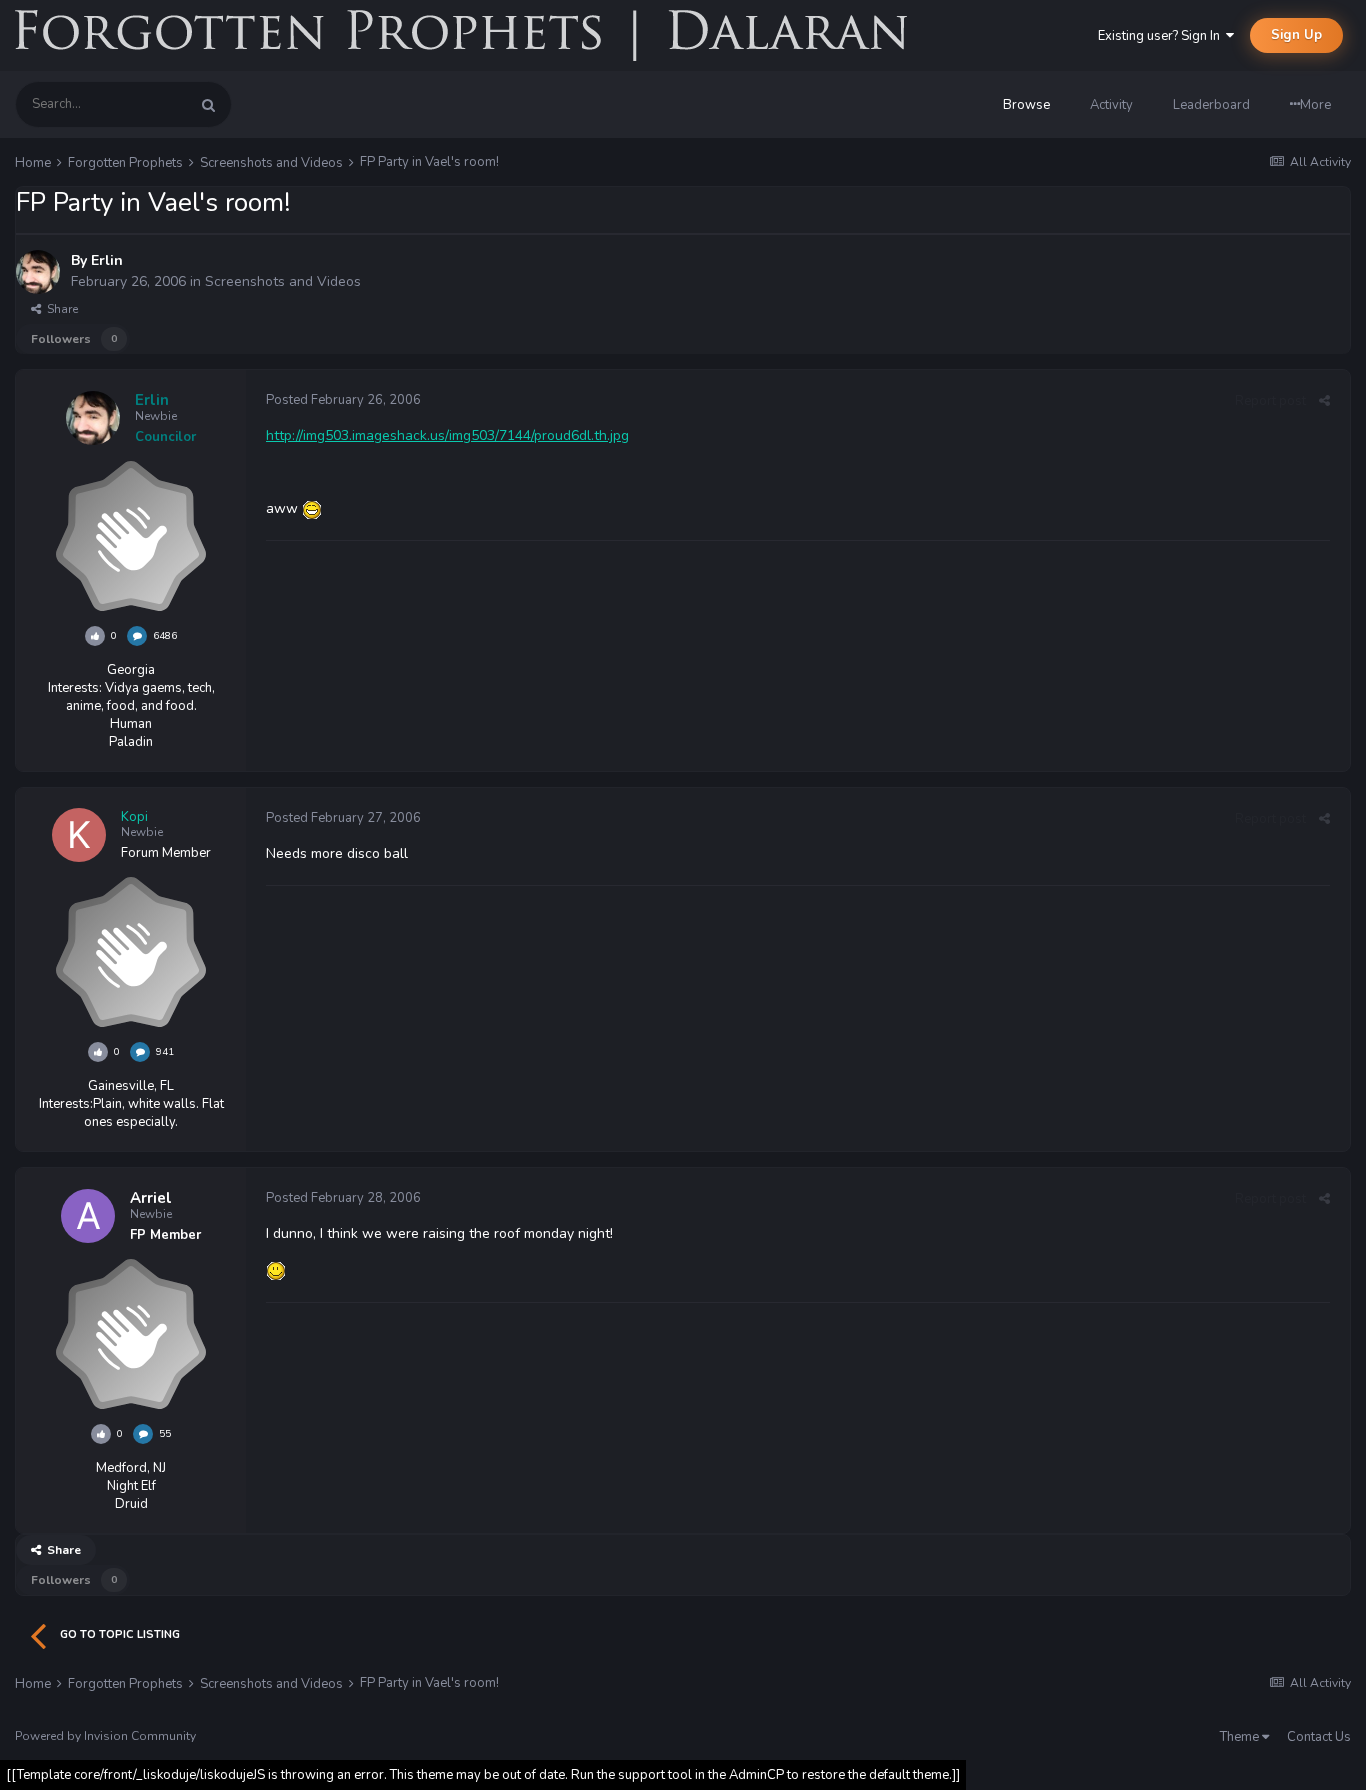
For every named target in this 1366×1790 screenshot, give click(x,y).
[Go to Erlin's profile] (38, 272)
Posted (343, 400)
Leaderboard (1211, 105)
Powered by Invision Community (105, 1736)
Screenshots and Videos (283, 281)
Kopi (134, 817)
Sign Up (1296, 35)
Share (59, 309)
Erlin (107, 260)
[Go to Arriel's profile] (88, 1216)
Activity (1111, 105)
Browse (1026, 105)
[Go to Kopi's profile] (79, 835)
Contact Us (1319, 1737)
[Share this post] (1324, 401)
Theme (1241, 1737)
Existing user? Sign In (1162, 36)
